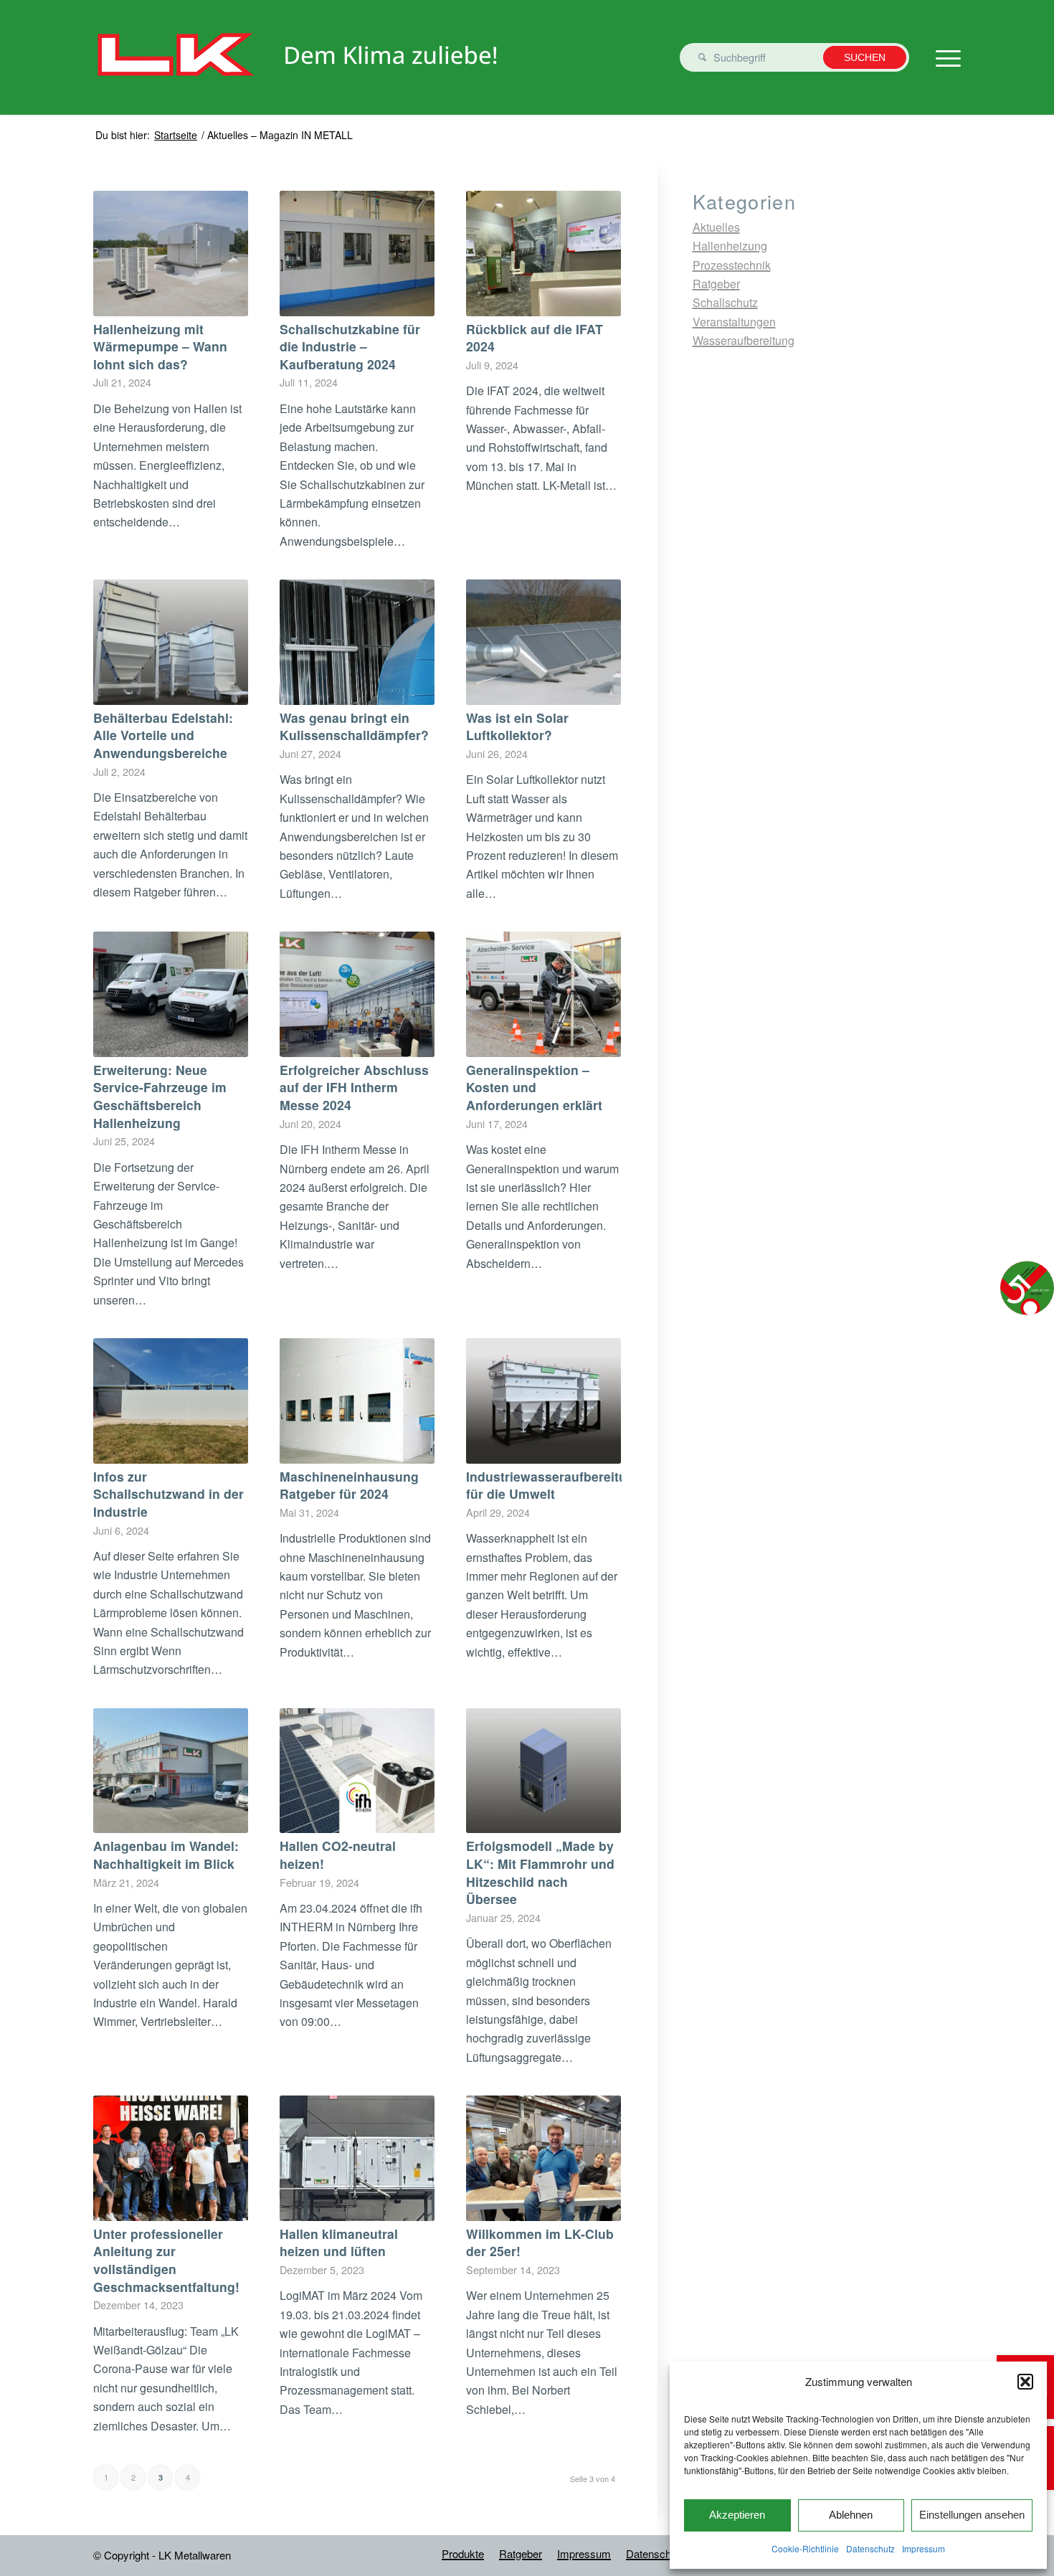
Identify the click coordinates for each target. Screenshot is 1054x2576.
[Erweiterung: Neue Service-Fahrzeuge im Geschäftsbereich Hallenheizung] (171, 994)
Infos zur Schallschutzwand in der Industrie (168, 1494)
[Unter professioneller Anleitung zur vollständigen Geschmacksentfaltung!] (171, 2158)
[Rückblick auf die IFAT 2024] (543, 254)
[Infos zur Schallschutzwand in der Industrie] (171, 1401)
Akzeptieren (737, 2515)
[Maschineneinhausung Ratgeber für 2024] (357, 1401)
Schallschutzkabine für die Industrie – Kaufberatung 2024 (350, 346)
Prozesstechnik (732, 265)
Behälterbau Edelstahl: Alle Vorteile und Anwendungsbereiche (163, 735)
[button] (1025, 2382)
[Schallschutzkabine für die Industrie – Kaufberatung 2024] (357, 254)
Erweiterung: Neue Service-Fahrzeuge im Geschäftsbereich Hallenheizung (160, 1096)
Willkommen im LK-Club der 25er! (540, 2243)
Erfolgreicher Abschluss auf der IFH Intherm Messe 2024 (354, 1087)
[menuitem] (463, 2554)
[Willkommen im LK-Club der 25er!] (543, 2158)
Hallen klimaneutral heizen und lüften (339, 2243)
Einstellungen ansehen (972, 2515)
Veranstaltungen (734, 322)
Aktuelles (716, 227)
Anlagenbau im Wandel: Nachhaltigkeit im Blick (166, 1855)
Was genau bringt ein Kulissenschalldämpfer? (354, 726)
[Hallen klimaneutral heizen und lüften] (357, 2158)
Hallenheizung (730, 246)
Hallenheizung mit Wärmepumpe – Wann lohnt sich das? (160, 346)
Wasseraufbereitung (744, 340)
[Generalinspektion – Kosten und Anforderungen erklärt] (543, 994)
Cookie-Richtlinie (805, 2548)
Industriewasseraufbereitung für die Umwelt (554, 1485)
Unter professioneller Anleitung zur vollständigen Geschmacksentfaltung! (166, 2260)
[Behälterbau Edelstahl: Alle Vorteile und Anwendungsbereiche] (171, 642)
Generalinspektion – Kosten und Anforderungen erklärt (534, 1087)
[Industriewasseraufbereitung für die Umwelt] (543, 1401)
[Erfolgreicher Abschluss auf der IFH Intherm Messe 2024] (357, 994)
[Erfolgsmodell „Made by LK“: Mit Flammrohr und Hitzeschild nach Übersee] (543, 1771)
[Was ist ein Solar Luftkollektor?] (543, 642)
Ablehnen (851, 2515)
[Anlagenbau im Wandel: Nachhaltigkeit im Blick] (171, 1771)
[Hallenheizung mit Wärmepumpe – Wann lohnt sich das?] (171, 254)
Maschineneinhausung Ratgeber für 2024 (349, 1485)
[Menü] (944, 57)
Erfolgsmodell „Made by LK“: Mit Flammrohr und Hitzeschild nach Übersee (540, 1872)
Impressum (924, 2548)
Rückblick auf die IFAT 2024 (535, 338)
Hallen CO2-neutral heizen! (338, 1855)
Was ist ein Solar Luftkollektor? (517, 726)
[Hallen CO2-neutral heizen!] (357, 1771)
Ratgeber (716, 284)
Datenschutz (870, 2548)
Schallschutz (725, 302)
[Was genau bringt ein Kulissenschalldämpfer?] (357, 642)
